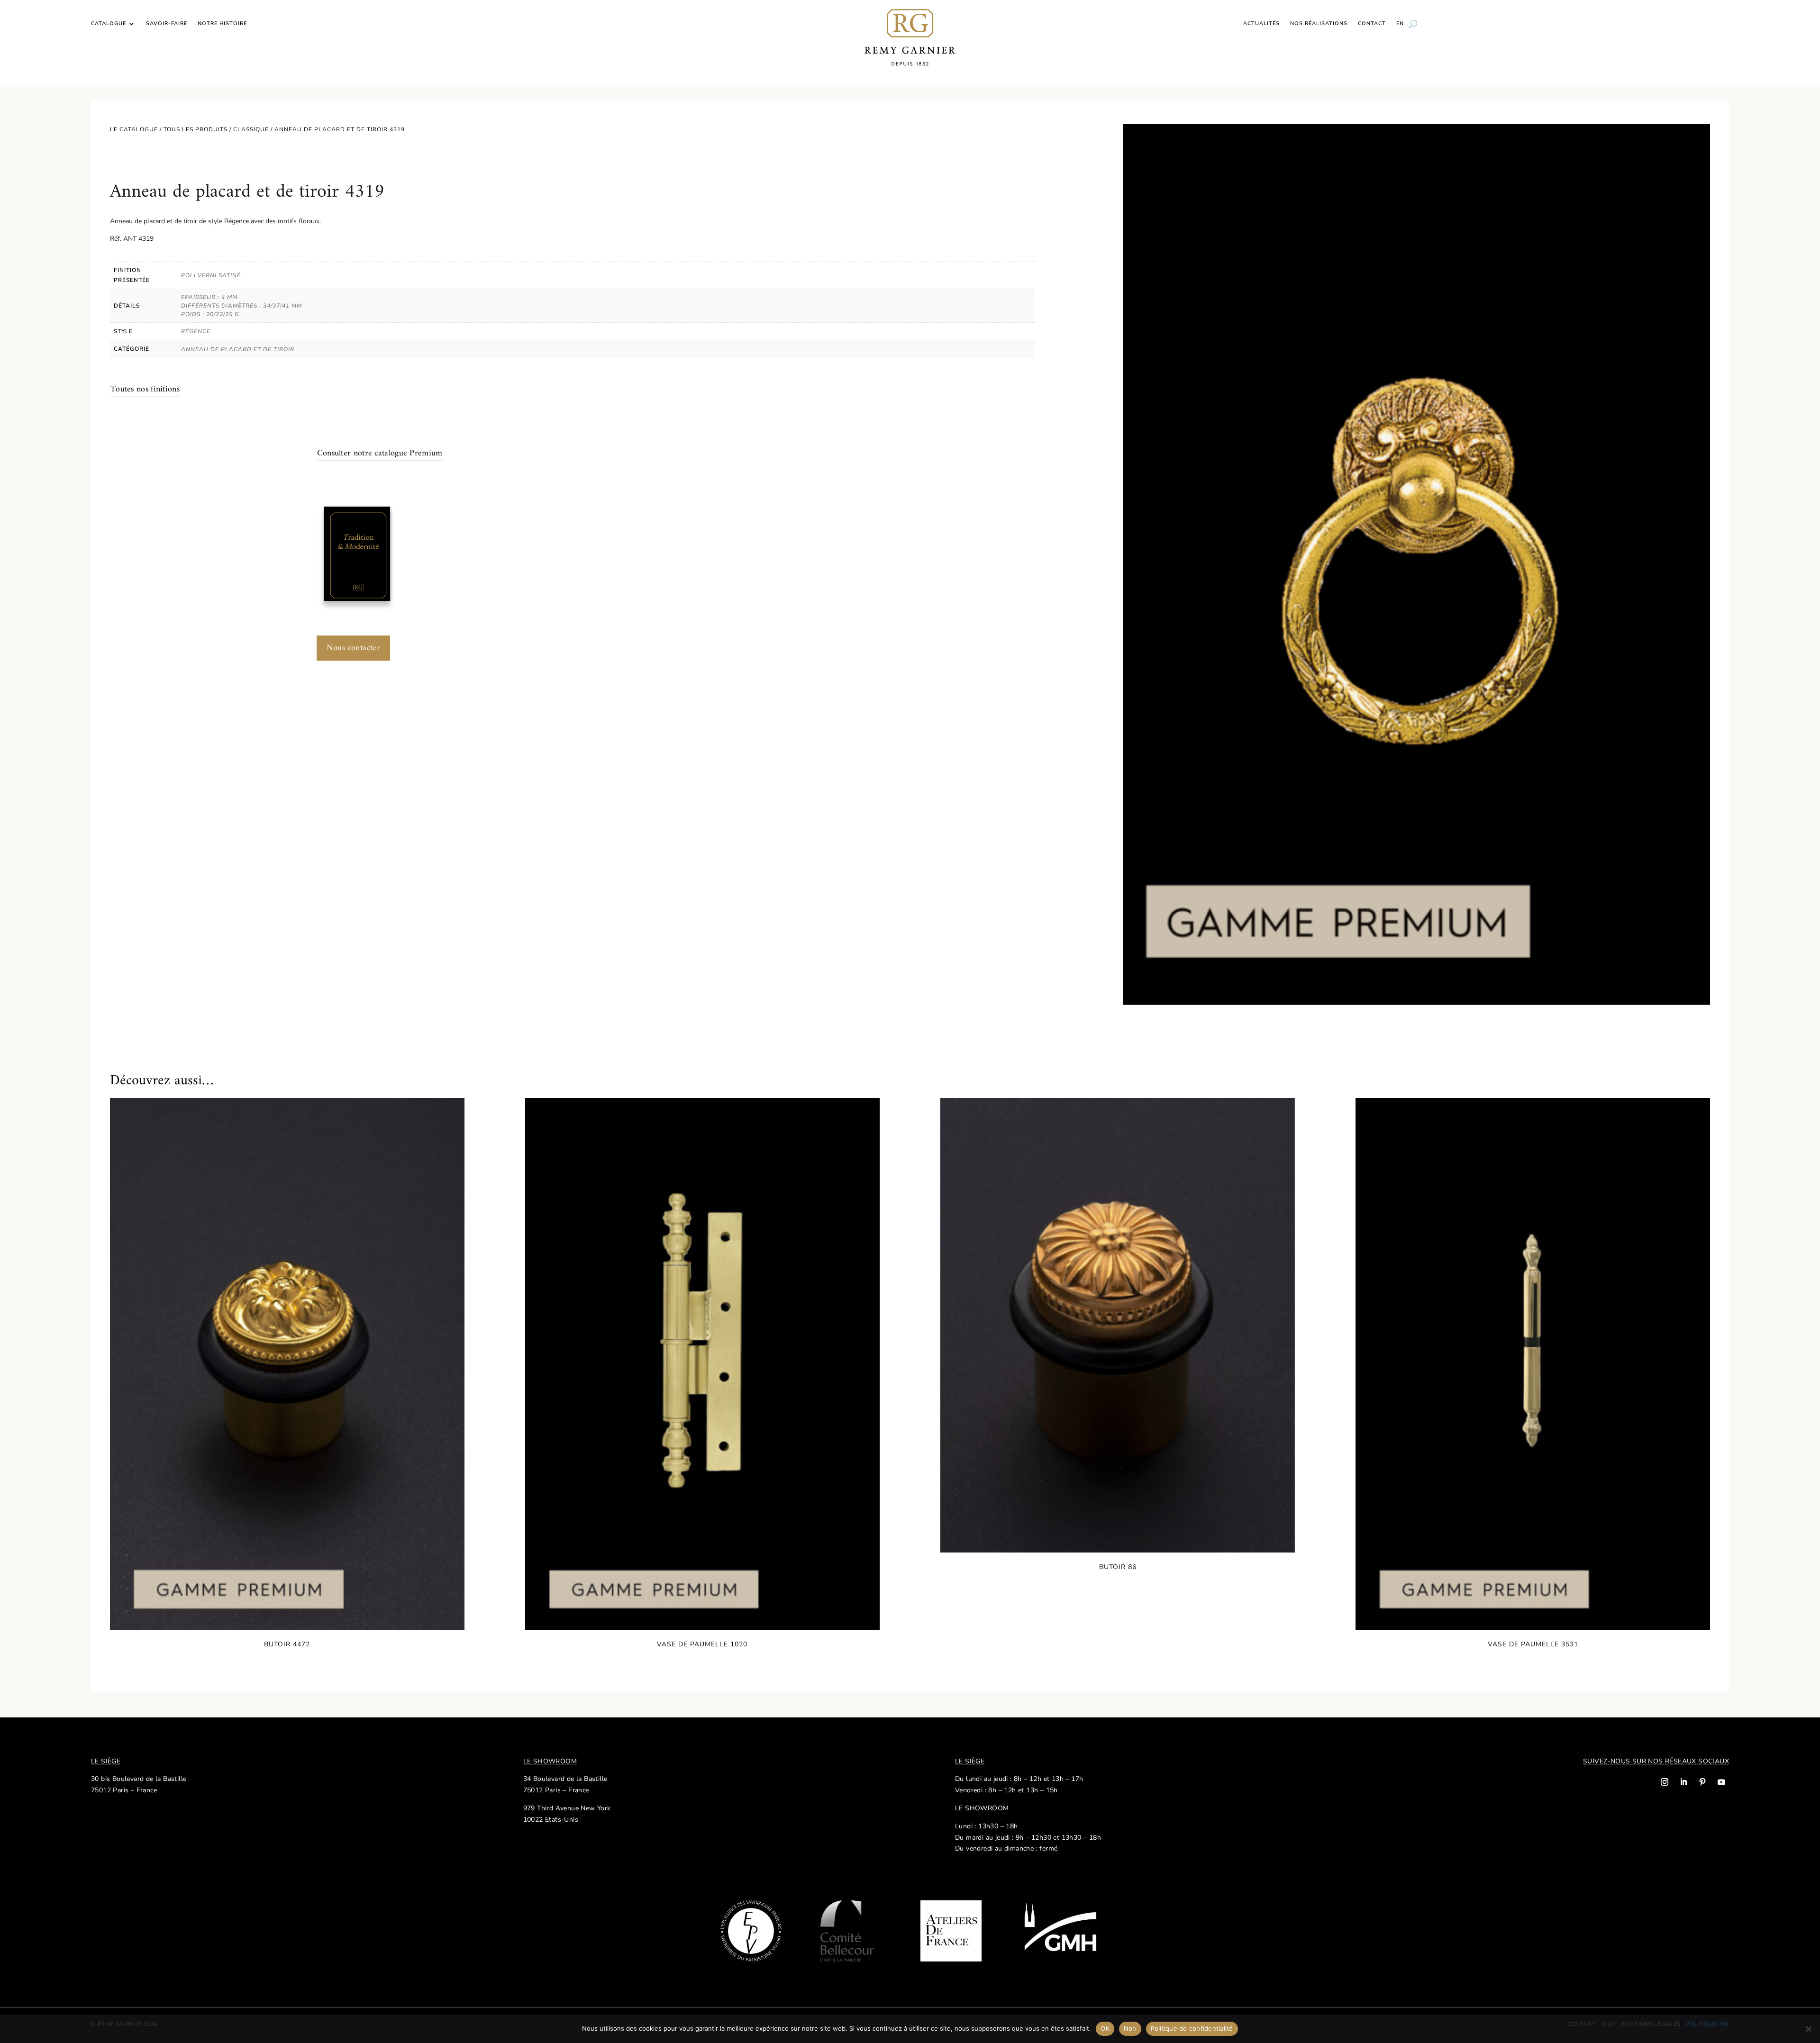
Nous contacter (354, 648)
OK (1105, 2028)
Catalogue (109, 24)
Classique (251, 129)
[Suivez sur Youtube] (1721, 1782)
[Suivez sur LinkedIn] (1683, 1782)
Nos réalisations (1319, 24)
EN (1400, 24)
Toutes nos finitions (145, 389)
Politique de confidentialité (1192, 2028)
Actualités (1261, 24)
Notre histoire (222, 24)
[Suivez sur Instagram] (1665, 1782)
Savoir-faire (167, 24)
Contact (1372, 24)
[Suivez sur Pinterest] (1702, 1782)
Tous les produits (196, 129)
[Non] (1808, 2029)
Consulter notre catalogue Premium (380, 453)
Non (1130, 2028)
